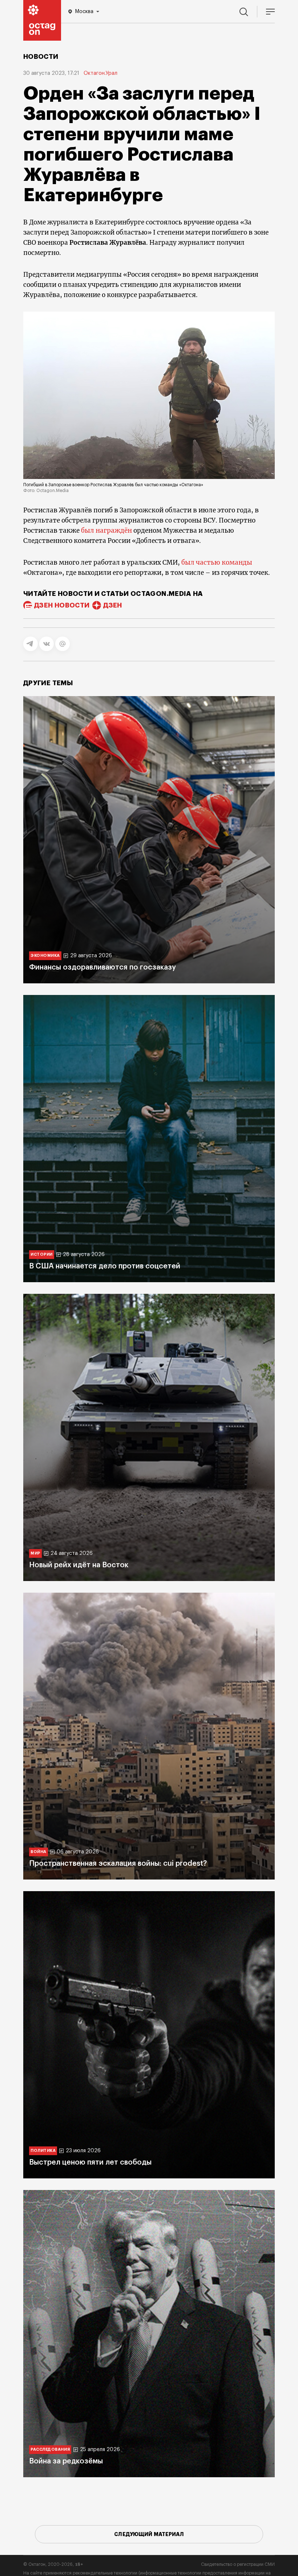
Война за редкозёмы (66, 2461)
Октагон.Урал (100, 73)
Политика (43, 2151)
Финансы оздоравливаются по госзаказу (102, 967)
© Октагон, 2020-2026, (53, 2564)
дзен (112, 605)
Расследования (50, 2449)
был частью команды (217, 562)
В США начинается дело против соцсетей (105, 1266)
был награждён (106, 531)
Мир (35, 1553)
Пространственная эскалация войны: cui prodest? (118, 1864)
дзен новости (62, 605)
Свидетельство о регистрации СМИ (238, 2564)
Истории (42, 1254)
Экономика (45, 956)
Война (39, 1852)
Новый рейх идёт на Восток (79, 1565)
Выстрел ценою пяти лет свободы (90, 2162)
